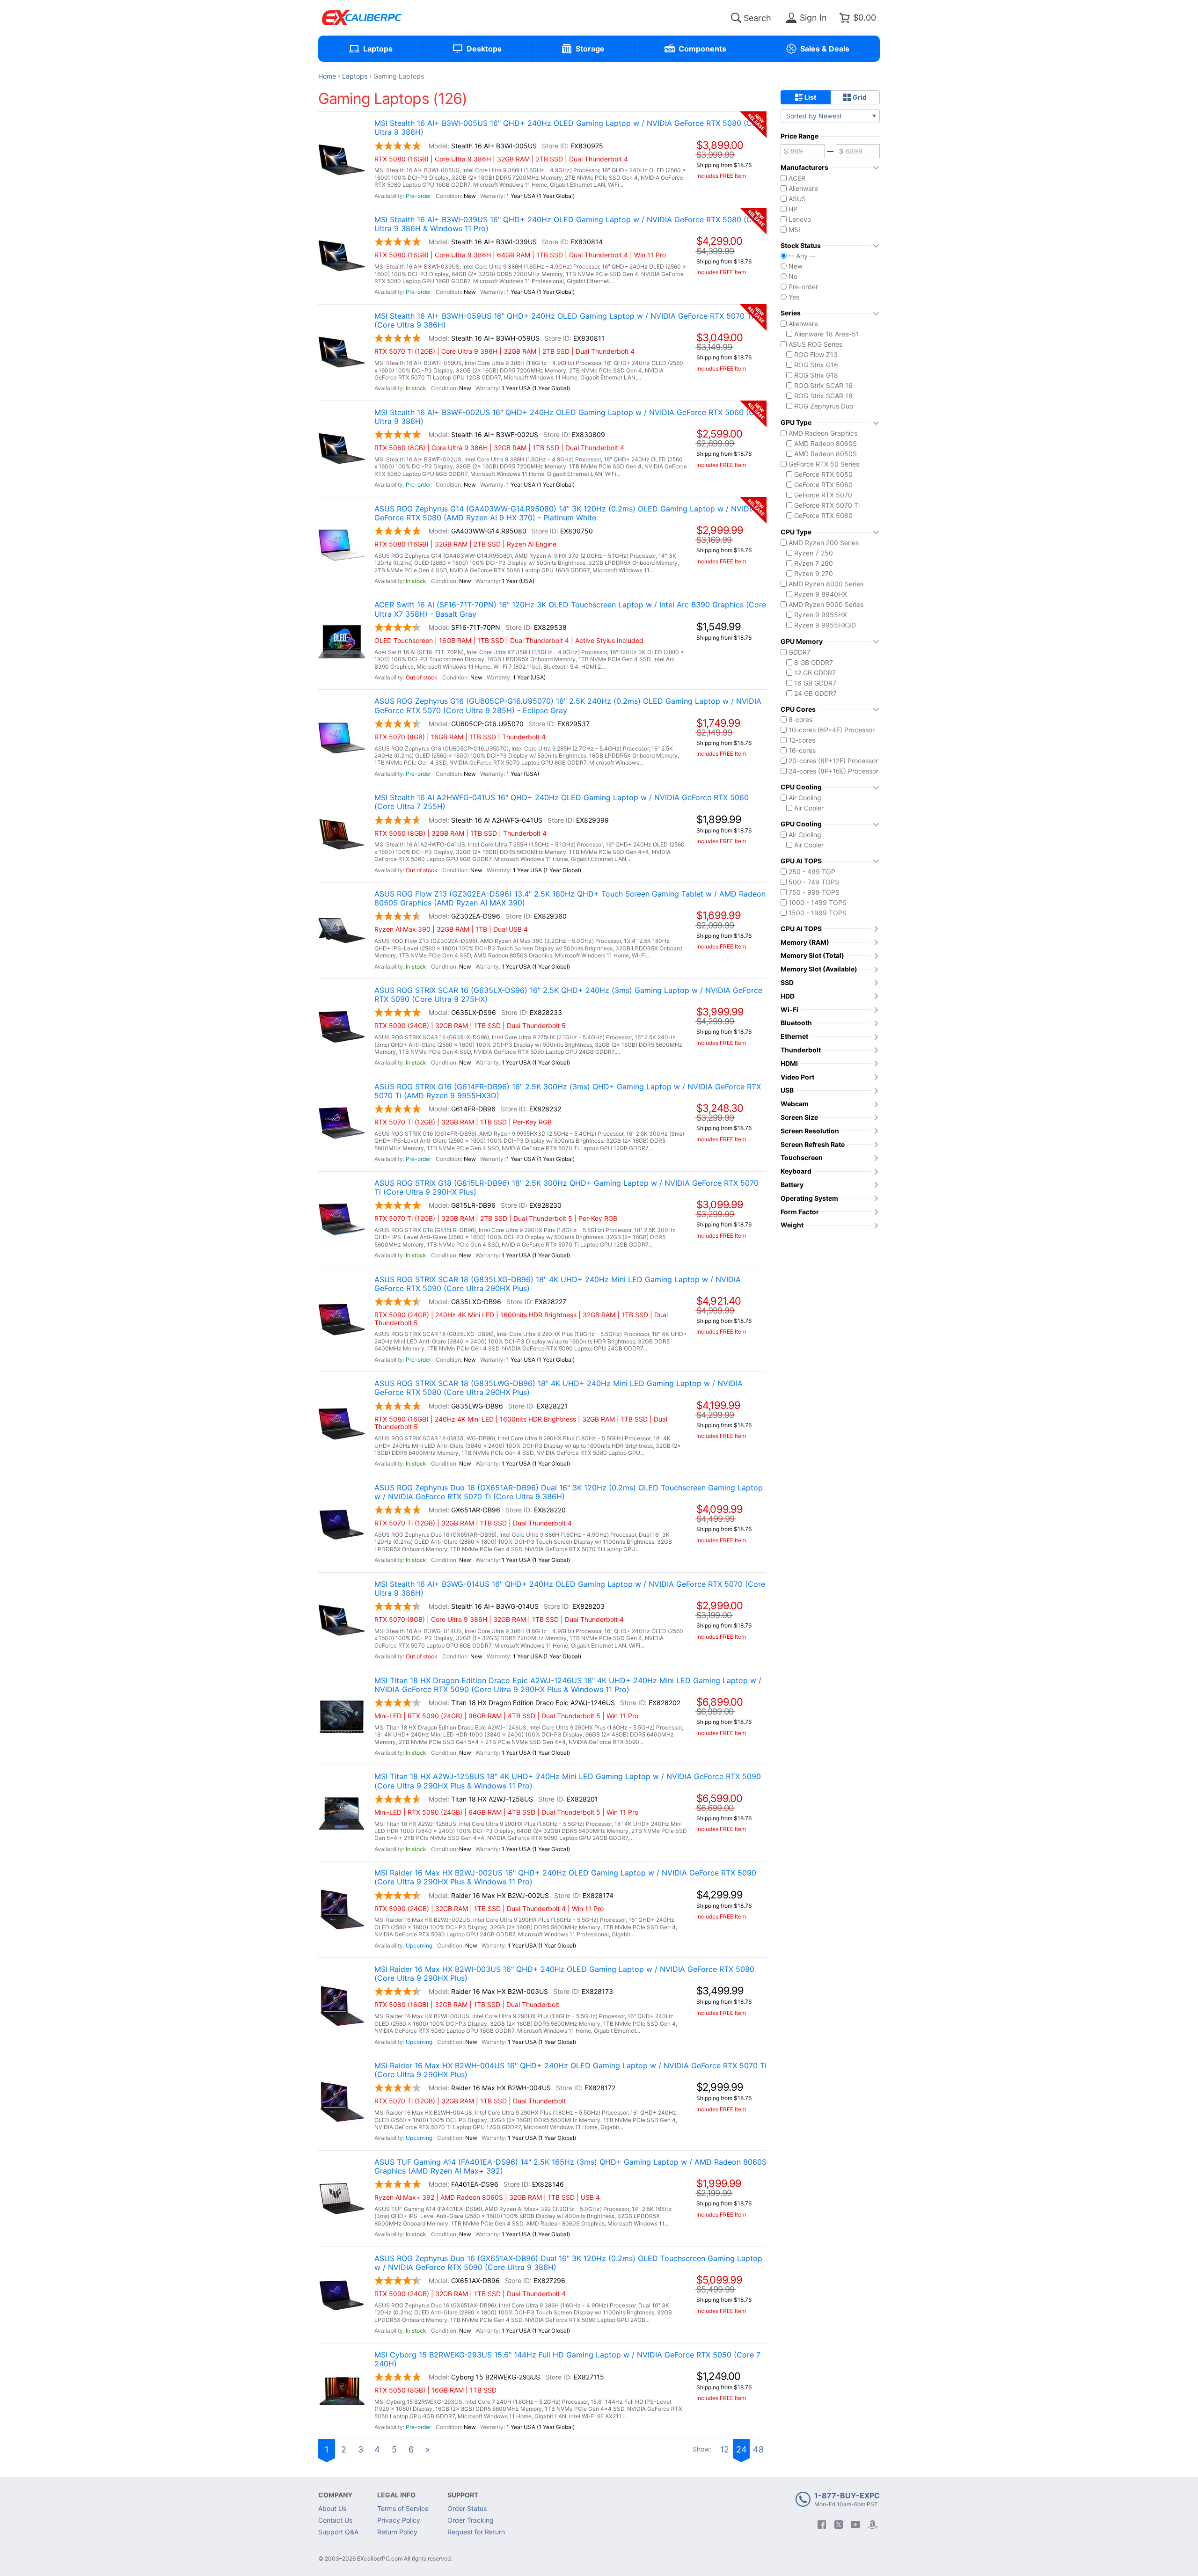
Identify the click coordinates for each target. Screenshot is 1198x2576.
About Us (332, 2508)
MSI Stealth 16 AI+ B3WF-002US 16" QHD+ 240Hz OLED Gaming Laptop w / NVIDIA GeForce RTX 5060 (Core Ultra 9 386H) (570, 417)
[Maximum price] (858, 151)
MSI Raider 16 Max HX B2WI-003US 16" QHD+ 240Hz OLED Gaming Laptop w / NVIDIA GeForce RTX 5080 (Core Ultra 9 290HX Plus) (564, 1974)
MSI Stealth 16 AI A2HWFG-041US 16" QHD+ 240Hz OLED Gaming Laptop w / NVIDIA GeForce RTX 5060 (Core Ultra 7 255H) (562, 802)
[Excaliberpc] (362, 18)
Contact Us (335, 2520)
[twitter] (839, 2525)
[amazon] (872, 2525)
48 (758, 2449)
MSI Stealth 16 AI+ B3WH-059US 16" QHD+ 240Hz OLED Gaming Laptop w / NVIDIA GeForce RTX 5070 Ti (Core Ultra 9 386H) (564, 321)
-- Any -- (802, 256)
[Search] (736, 18)
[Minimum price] (803, 151)
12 (725, 2449)
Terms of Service (403, 2508)
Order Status (467, 2508)
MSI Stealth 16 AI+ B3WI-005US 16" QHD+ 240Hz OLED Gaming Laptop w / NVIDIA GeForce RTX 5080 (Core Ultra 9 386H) (569, 128)
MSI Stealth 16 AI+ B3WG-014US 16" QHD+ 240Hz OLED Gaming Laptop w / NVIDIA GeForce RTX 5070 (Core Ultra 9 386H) (570, 1589)
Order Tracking (471, 2520)
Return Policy (397, 2532)
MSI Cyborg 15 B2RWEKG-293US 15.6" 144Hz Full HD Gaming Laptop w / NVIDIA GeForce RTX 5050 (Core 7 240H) (567, 2359)
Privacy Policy (399, 2520)
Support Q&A (338, 2532)
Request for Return (476, 2532)
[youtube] (855, 2525)
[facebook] (822, 2525)
